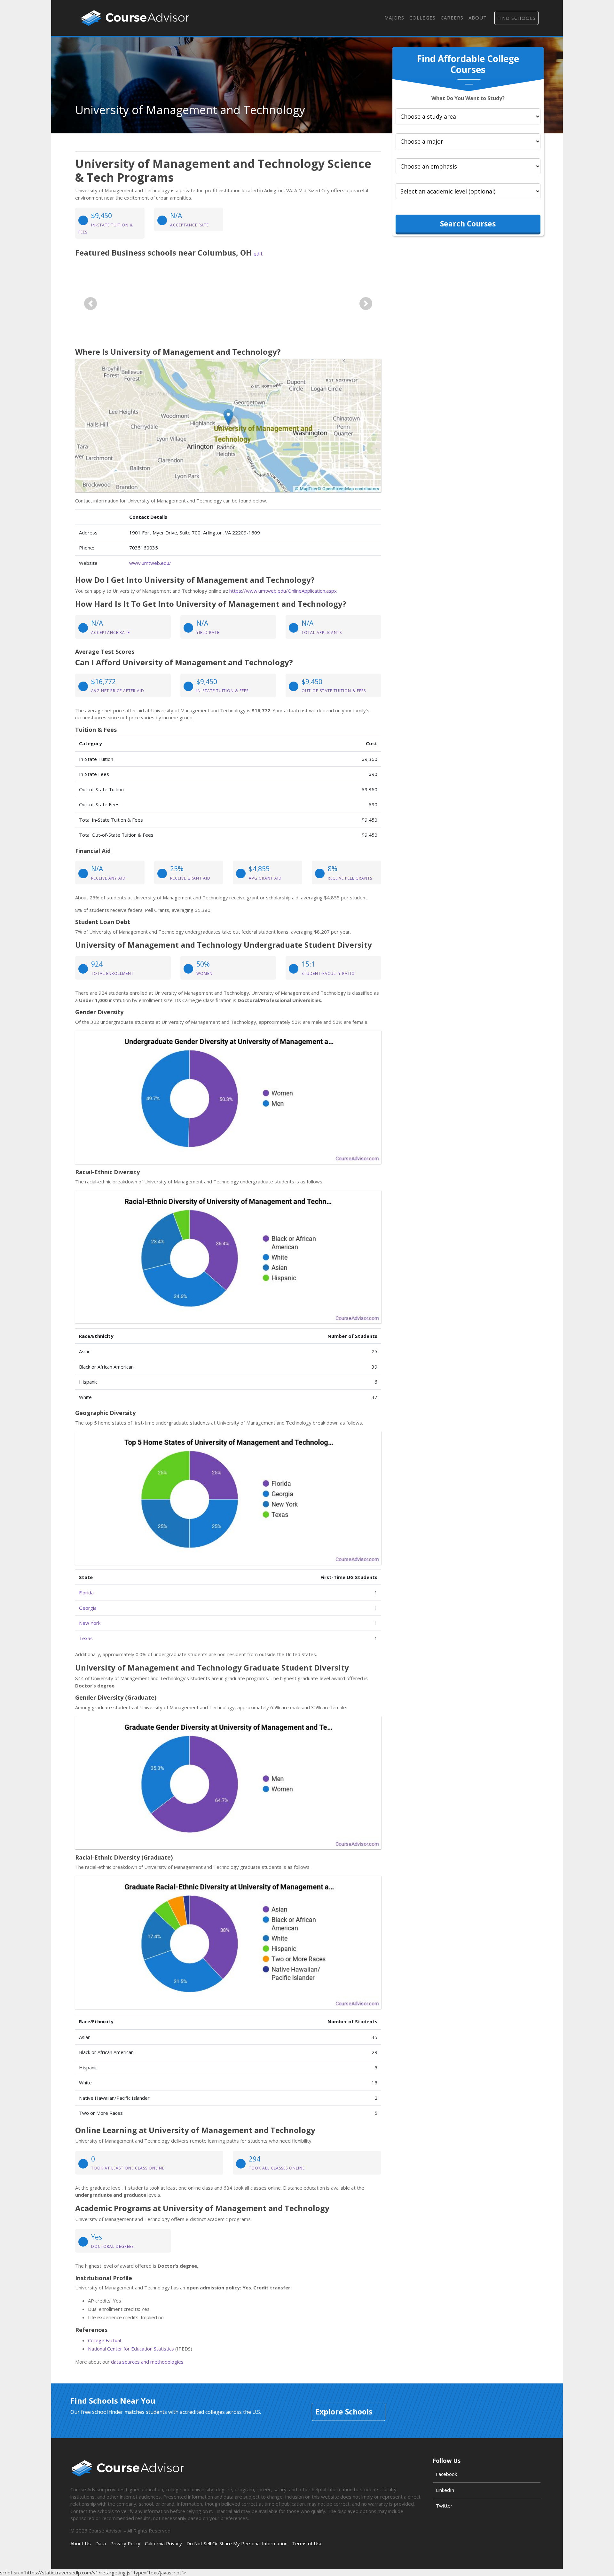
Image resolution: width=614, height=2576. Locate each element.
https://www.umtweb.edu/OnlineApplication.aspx (283, 591)
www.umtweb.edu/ (150, 563)
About (478, 18)
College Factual (104, 2340)
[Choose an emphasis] (468, 166)
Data (101, 2543)
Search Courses (468, 223)
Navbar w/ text (135, 18)
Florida (86, 1592)
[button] (91, 304)
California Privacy (163, 2543)
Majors (394, 18)
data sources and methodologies (147, 2362)
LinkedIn (445, 2490)
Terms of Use (307, 2543)
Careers (452, 18)
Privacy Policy (125, 2543)
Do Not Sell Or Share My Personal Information (237, 2543)
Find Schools (516, 18)
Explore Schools (344, 2412)
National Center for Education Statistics (131, 2349)
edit (258, 254)
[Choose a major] (468, 141)
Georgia (88, 1608)
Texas (86, 1638)
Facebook (446, 2474)
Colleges (422, 18)
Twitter (444, 2506)
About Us (81, 2543)
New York (90, 1623)
